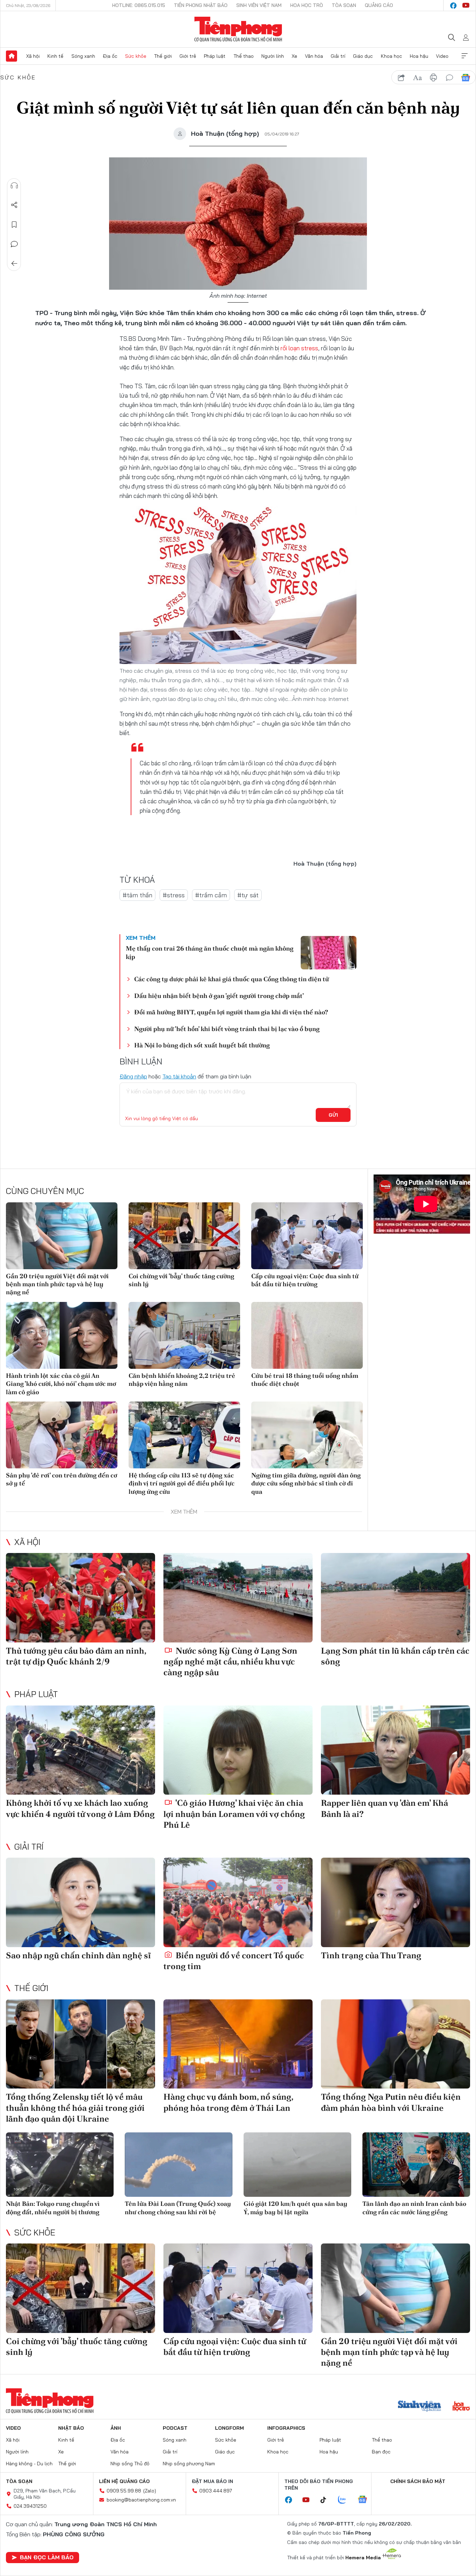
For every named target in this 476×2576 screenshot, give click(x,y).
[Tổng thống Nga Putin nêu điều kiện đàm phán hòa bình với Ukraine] (396, 2044)
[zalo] (346, 2500)
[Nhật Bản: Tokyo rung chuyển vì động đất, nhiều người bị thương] (60, 2165)
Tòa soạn (344, 5)
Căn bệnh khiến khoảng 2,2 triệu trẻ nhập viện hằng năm (182, 1380)
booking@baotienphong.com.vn (141, 2500)
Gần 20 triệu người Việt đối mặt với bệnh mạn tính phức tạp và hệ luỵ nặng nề (57, 1284)
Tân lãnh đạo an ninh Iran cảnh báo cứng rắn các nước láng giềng (414, 2208)
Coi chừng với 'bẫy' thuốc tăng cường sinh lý (181, 1280)
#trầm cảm (211, 895)
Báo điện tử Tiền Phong (238, 29)
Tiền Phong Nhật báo (201, 5)
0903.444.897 (216, 2491)
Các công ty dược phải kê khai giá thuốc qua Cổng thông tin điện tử (232, 979)
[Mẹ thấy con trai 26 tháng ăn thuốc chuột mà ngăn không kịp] (329, 953)
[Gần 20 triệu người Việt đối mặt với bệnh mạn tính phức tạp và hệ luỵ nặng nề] (62, 1236)
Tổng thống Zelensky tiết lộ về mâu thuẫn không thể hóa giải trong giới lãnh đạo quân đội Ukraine (75, 2107)
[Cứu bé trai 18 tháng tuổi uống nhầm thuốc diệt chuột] (307, 1335)
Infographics (286, 2428)
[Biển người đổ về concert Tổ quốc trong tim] (238, 1902)
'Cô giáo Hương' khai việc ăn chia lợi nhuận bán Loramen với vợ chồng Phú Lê (234, 1814)
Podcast (175, 2428)
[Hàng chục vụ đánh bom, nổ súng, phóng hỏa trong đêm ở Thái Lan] (238, 2044)
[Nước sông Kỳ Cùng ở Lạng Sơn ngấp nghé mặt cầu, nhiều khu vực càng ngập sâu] (238, 1598)
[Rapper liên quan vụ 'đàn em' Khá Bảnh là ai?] (396, 1750)
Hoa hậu (419, 56)
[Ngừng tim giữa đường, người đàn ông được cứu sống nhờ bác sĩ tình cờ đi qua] (307, 1435)
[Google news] (366, 2500)
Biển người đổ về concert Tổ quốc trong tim (234, 1961)
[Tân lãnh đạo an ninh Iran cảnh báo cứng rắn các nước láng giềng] (416, 2165)
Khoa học (391, 56)
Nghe (14, 186)
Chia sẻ (14, 205)
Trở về (14, 264)
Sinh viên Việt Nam (259, 5)
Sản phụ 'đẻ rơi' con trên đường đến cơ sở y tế (62, 1479)
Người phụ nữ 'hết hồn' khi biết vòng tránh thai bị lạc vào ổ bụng (227, 1029)
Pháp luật (215, 56)
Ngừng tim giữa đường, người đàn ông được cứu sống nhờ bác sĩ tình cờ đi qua (306, 1483)
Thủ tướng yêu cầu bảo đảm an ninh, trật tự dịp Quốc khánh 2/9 (76, 1656)
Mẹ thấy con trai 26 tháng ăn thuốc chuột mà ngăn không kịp (210, 952)
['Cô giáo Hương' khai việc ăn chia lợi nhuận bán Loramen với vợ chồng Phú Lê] (238, 1750)
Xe (294, 56)
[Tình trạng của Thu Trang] (396, 1902)
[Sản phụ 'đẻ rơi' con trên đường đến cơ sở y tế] (62, 1435)
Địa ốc (110, 56)
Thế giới (163, 56)
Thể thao (244, 56)
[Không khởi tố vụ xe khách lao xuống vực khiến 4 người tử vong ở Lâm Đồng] (80, 1750)
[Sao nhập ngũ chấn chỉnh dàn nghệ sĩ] (80, 1902)
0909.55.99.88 (124, 2491)
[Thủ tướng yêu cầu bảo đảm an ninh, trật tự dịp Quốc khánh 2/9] (80, 1598)
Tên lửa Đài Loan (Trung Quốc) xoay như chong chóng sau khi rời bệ (178, 2208)
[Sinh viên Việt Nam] (420, 2407)
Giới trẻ (188, 56)
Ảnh (116, 2428)
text (417, 78)
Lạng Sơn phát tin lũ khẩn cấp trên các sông (395, 1656)
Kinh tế (55, 56)
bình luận (450, 78)
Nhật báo (71, 2428)
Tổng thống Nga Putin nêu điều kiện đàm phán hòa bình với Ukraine (391, 2102)
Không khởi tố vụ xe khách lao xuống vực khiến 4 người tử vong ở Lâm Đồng (80, 1808)
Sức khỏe (136, 56)
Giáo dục (363, 56)
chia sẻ (401, 78)
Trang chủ (11, 56)
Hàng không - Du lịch (29, 2464)
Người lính (273, 56)
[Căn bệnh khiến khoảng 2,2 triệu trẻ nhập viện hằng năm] (184, 1335)
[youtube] (466, 6)
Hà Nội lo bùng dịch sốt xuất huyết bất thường (202, 1045)
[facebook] (453, 6)
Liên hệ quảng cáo (124, 2481)
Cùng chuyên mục (45, 1191)
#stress (174, 895)
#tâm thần (137, 895)
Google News (466, 78)
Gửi (333, 1115)
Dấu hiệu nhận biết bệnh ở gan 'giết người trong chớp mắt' (219, 996)
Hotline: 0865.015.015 (139, 5)
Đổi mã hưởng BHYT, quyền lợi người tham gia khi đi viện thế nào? (231, 1012)
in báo (433, 78)
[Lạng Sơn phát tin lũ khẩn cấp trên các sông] (396, 1598)
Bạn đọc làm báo (47, 2557)
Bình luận (14, 244)
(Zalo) (150, 2491)
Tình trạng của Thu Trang (371, 1955)
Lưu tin (14, 225)
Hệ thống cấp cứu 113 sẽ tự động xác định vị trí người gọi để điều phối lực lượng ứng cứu (182, 1483)
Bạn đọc (381, 2452)
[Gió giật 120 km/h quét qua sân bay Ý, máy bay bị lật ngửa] (297, 2165)
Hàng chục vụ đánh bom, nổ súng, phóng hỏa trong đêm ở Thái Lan (228, 2102)
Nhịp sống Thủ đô (130, 2464)
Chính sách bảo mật (418, 2481)
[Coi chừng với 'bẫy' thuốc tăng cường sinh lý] (184, 1236)
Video (442, 56)
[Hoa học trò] (461, 2407)
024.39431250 (30, 2506)
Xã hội (33, 56)
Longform (229, 2428)
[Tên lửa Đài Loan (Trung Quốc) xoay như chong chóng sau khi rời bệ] (179, 2165)
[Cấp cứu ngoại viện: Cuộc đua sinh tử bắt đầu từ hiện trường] (307, 1236)
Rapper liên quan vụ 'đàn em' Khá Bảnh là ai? (385, 1808)
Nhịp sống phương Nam (189, 2464)
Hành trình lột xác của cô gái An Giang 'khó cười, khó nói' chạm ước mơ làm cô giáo (61, 1384)
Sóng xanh (83, 56)
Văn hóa (314, 56)
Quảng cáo (379, 5)
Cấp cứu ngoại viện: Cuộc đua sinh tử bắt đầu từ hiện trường (305, 1280)
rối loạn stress (299, 348)
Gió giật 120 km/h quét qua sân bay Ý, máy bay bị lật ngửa (295, 2208)
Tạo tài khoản (179, 1076)
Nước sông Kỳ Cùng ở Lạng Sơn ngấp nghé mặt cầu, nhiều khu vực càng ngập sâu (230, 1661)
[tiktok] (327, 2500)
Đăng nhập (133, 1076)
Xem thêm (465, 56)
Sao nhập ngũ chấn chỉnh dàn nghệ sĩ (78, 1955)
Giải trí (338, 56)
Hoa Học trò (307, 5)
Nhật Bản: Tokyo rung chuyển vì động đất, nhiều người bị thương (53, 2208)
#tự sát (248, 895)
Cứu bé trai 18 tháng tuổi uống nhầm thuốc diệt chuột (305, 1380)
